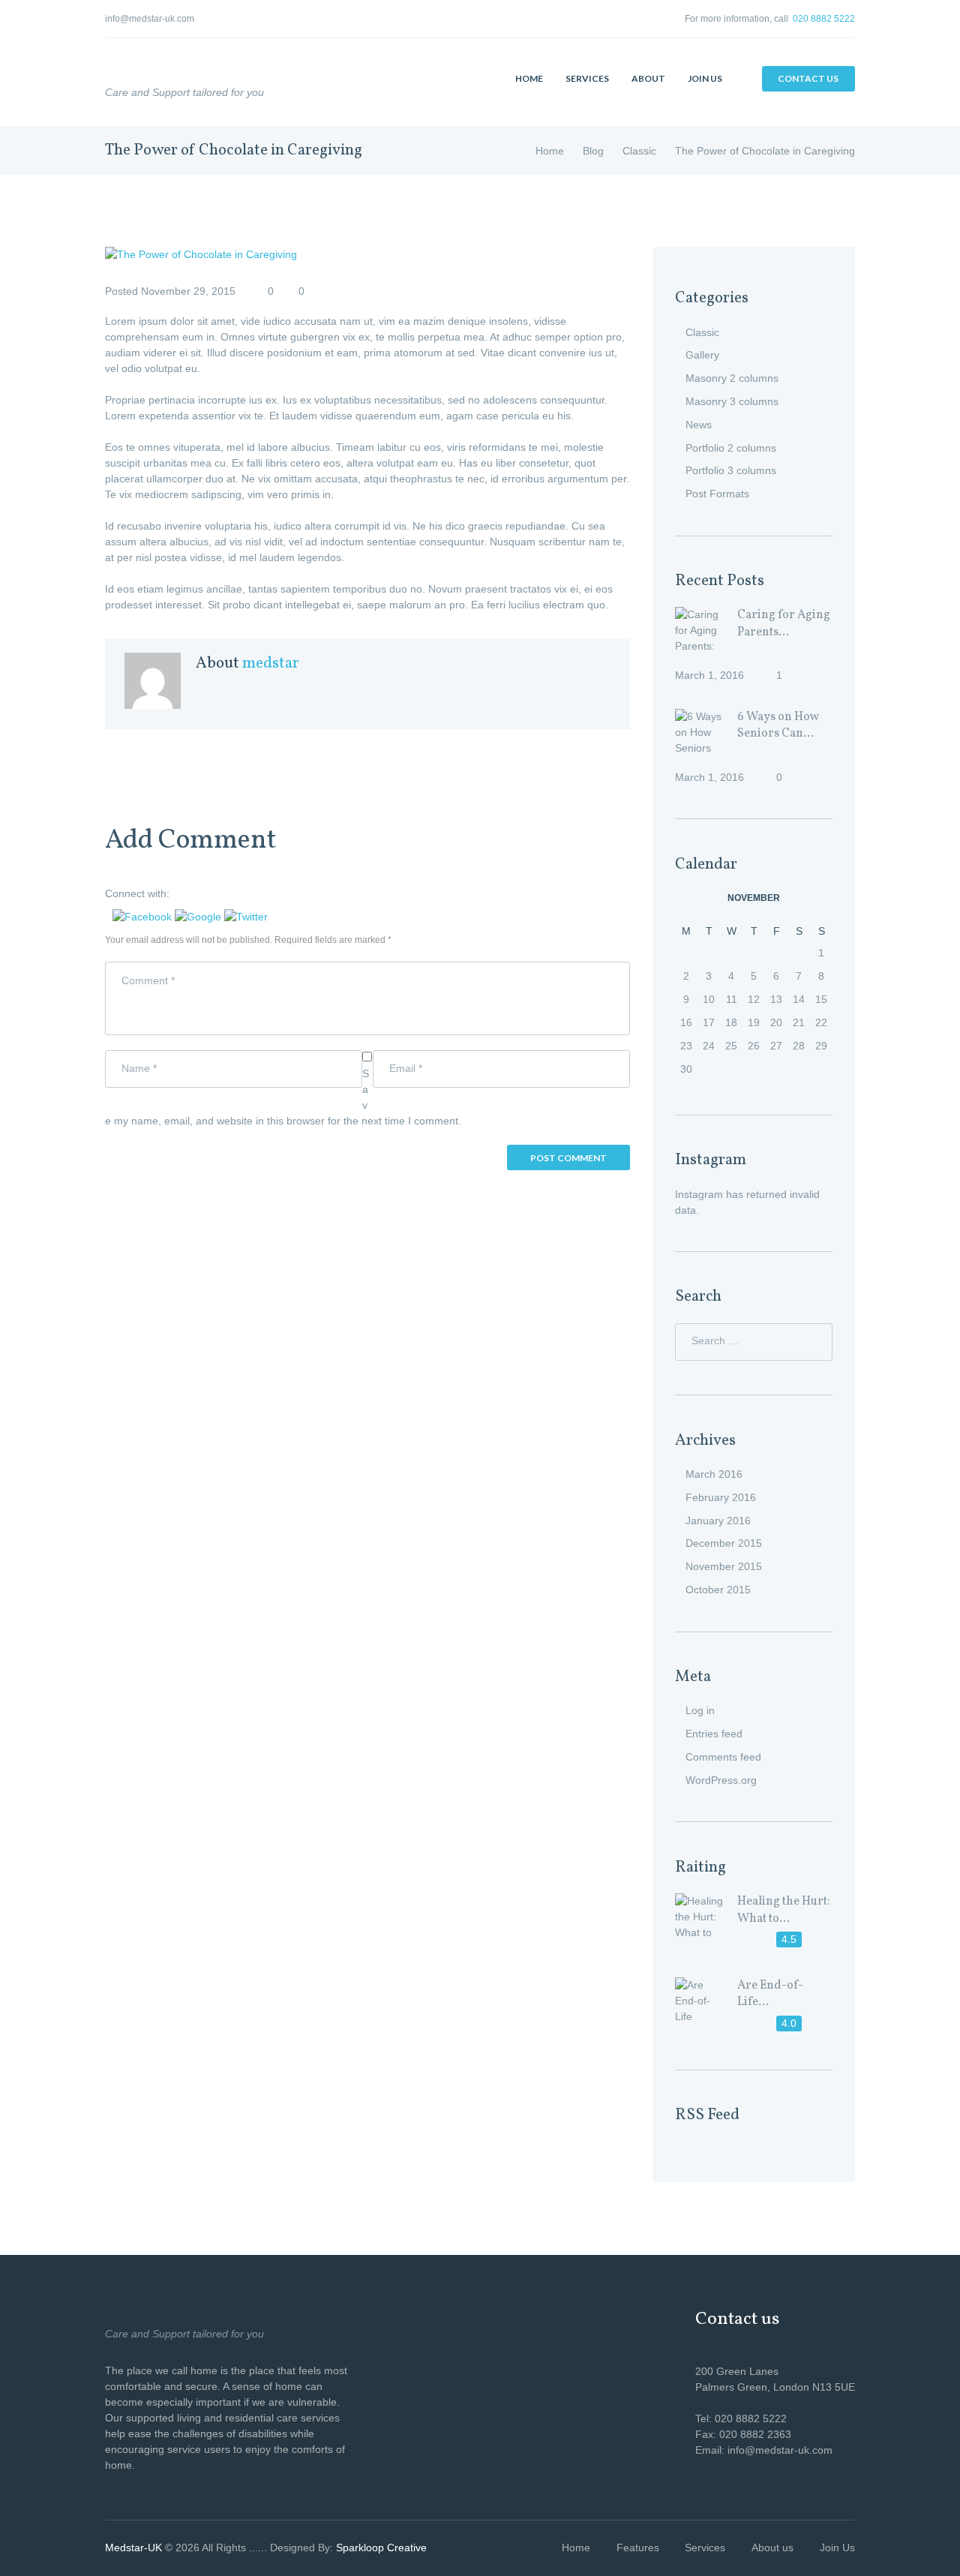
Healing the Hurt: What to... (784, 1910)
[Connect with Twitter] (246, 917)
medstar (271, 664)
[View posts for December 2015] (821, 898)
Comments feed (723, 1757)
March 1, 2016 (709, 675)
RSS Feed (707, 2115)
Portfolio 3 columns (731, 470)
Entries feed (714, 1734)
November (754, 898)
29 (821, 1046)
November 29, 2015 (188, 291)
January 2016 (718, 1521)
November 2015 (724, 1566)
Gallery (702, 355)
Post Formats (717, 494)
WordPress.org (721, 1780)
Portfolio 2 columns (731, 448)
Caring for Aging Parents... (784, 624)
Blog (593, 151)
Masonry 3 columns (732, 401)
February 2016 (721, 1497)
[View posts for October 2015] (686, 898)
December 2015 (724, 1543)
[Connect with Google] (199, 917)
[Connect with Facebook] (144, 917)
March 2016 (714, 1474)
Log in (700, 1710)
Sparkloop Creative (381, 2547)
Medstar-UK (133, 2547)
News (699, 425)
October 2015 (718, 1590)
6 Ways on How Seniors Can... (778, 726)
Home (550, 151)
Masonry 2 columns (732, 378)
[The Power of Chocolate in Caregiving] (367, 255)
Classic (639, 151)
